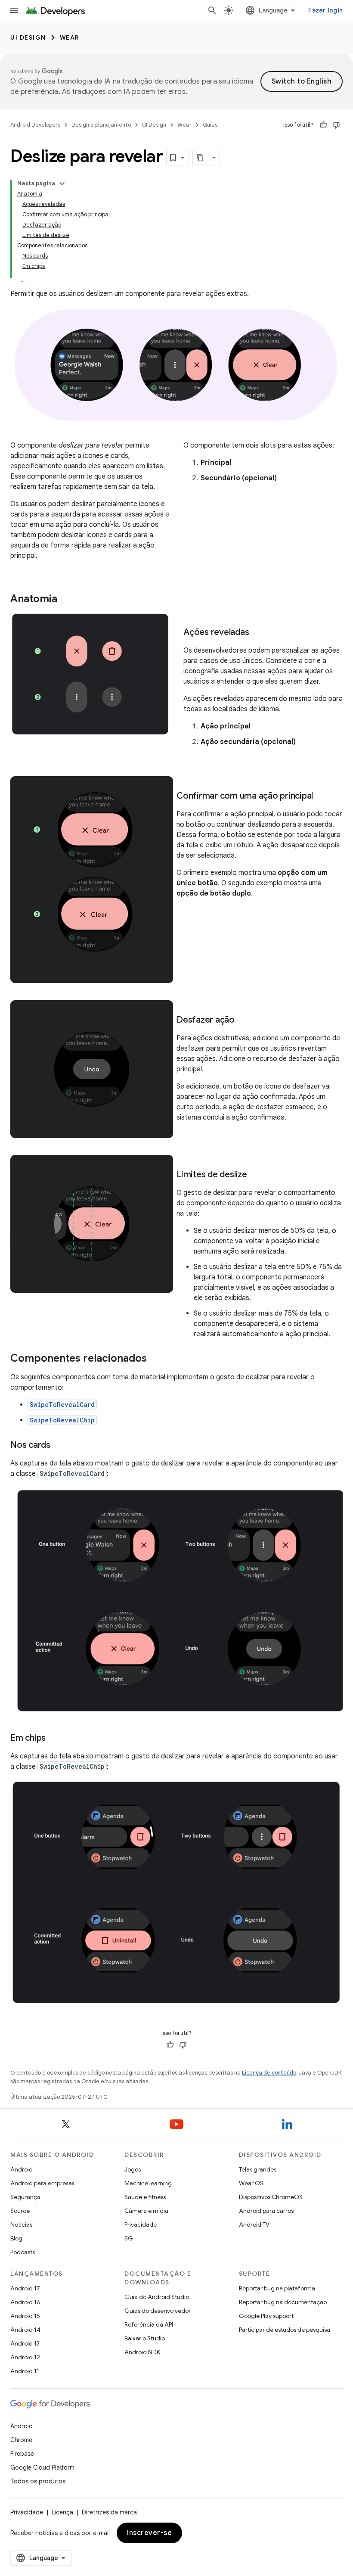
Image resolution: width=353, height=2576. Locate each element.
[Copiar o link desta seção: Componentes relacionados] (155, 1359)
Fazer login (325, 10)
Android (22, 2169)
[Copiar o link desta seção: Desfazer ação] (243, 1020)
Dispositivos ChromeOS (271, 2197)
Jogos (133, 2169)
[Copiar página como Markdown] (201, 158)
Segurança (25, 2197)
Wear (70, 37)
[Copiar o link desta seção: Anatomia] (66, 600)
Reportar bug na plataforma (277, 2288)
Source (20, 2211)
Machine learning (148, 2183)
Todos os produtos (38, 2481)
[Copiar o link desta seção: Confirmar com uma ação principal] (322, 796)
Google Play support (266, 2316)
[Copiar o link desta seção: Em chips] (54, 1738)
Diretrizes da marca (109, 2512)
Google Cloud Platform (42, 2467)
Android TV (254, 2224)
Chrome (21, 2440)
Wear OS (251, 2183)
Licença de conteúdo (269, 2073)
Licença (62, 2512)
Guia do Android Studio (157, 2297)
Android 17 (25, 2288)
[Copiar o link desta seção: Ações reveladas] (257, 633)
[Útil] (323, 125)
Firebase (22, 2454)
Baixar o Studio (145, 2338)
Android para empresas (42, 2183)
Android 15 (25, 2316)
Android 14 (25, 2330)
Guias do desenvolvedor (158, 2311)
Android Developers (35, 125)
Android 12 (25, 2357)
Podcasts (23, 2252)
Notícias (21, 2224)
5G (129, 2238)
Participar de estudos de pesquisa (285, 2330)
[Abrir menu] (14, 10)
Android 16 (25, 2302)
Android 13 (25, 2343)
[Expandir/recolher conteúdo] (62, 184)
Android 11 (25, 2371)
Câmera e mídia (146, 2211)
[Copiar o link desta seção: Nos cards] (59, 1446)
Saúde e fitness (145, 2197)
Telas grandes (258, 2169)
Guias (210, 125)
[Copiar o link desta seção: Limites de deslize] (256, 1175)
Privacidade (141, 2224)
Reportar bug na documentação (283, 2302)
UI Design (28, 37)
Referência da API (149, 2324)
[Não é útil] (336, 125)
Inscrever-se (149, 2533)
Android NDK (142, 2352)
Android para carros (266, 2211)
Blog (16, 2238)
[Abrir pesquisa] (212, 10)
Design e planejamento (101, 125)
